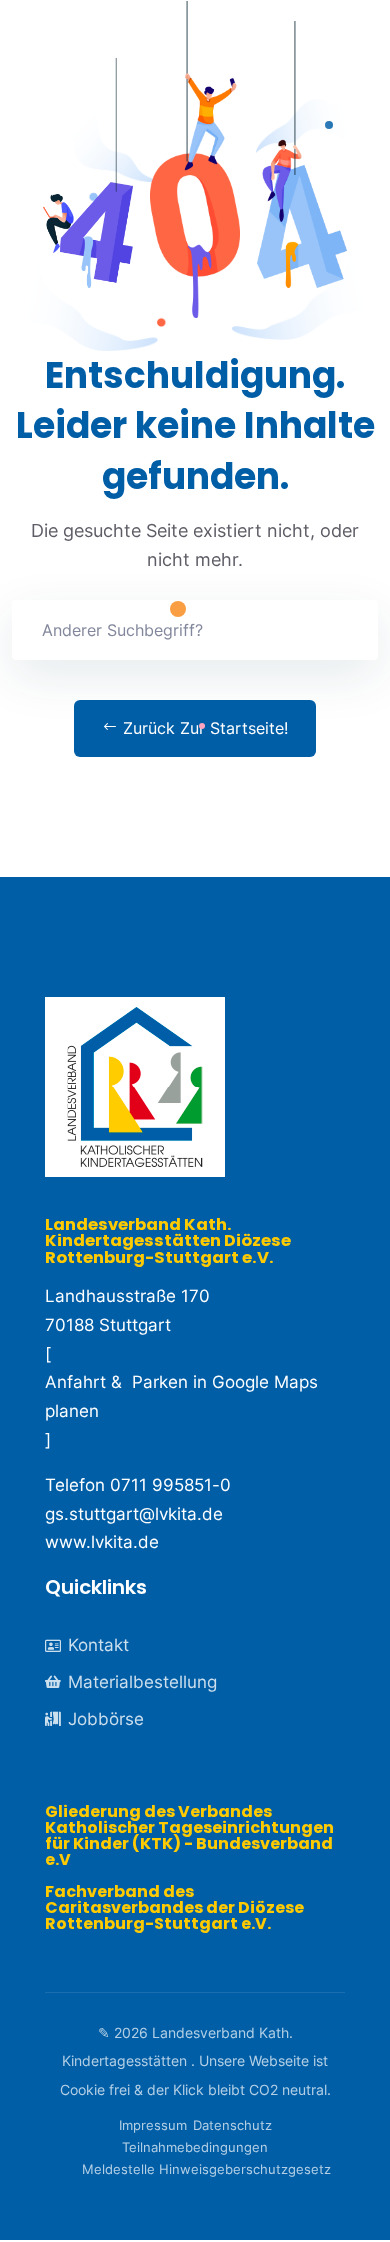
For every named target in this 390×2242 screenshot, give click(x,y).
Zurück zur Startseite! (203, 728)
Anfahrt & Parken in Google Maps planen (181, 1396)
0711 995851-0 (170, 1485)
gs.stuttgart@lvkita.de (134, 1514)
